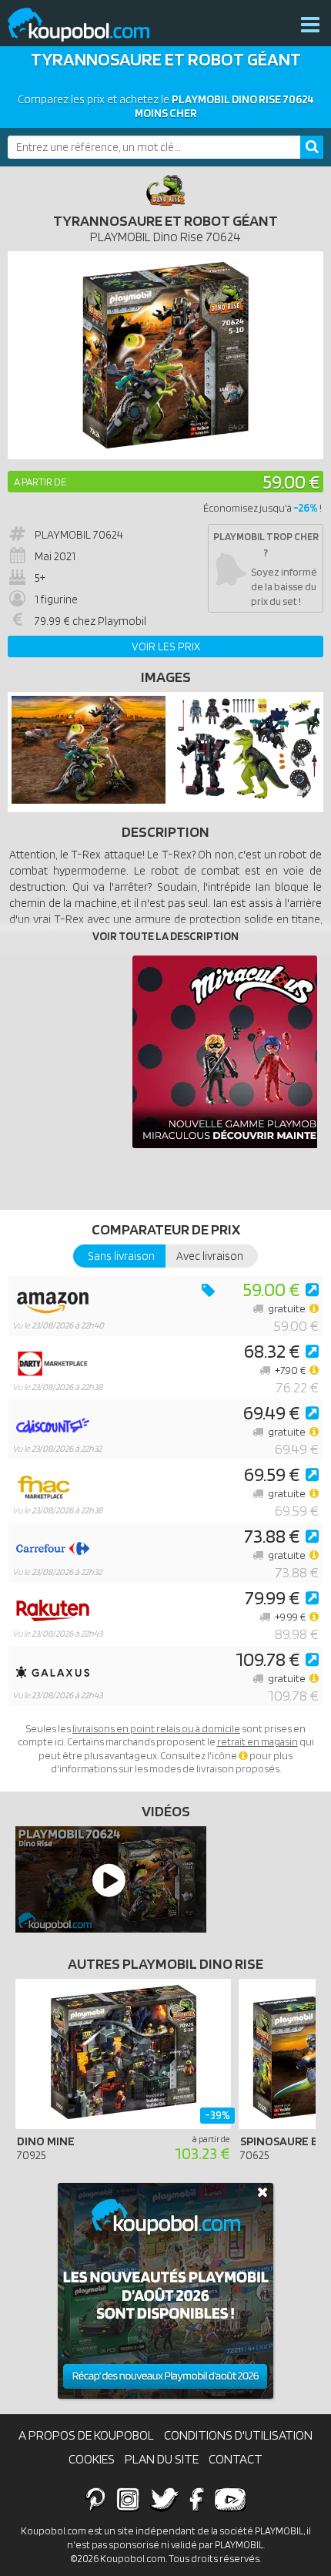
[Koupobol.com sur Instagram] (128, 2499)
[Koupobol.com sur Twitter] (165, 2499)
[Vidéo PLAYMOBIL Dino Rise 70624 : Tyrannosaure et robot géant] (107, 1879)
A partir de (40, 482)
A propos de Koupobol (86, 2435)
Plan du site (162, 2459)
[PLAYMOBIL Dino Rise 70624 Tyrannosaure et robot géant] (89, 800)
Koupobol (89, 25)
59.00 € (291, 481)
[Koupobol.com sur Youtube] (230, 2499)
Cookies (92, 2459)
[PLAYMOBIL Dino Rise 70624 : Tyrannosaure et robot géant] (165, 355)
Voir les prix (166, 647)
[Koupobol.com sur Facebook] (197, 2499)
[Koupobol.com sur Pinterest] (95, 2499)
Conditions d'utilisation (238, 2435)
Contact (236, 2459)
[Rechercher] (312, 147)
